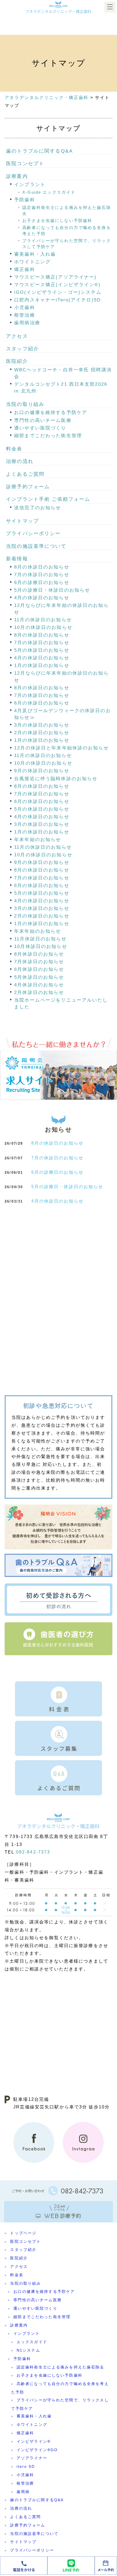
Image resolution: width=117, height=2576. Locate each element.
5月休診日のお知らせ (39, 977)
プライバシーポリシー (33, 533)
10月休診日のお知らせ (41, 946)
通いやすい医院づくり (40, 428)
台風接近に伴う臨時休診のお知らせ (56, 779)
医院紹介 (17, 361)
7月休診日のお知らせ (39, 962)
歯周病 (23, 2492)
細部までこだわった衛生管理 (48, 436)
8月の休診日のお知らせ (42, 567)
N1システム (28, 2350)
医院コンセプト (25, 163)
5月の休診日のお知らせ (42, 650)
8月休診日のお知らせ (39, 954)
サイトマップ (22, 521)
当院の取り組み (25, 404)
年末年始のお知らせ (38, 840)
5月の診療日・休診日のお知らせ (52, 590)
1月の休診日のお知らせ (42, 665)
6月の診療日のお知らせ (42, 583)
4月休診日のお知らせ (39, 985)
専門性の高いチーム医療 (43, 420)
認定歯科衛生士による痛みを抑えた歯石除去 (61, 2367)
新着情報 (17, 559)
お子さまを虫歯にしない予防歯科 (57, 220)
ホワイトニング (32, 262)
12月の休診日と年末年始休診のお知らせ (61, 748)
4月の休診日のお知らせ (42, 598)
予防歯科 (25, 200)
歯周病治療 (27, 323)
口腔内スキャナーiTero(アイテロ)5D (57, 300)
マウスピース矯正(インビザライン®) (57, 285)
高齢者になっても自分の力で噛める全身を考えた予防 (60, 2388)
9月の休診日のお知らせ (42, 771)
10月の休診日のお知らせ (43, 627)
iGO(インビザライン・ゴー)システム (58, 292)
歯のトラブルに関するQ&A (39, 151)
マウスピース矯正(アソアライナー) (55, 277)
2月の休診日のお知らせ (42, 733)
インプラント (30, 185)
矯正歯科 (25, 269)
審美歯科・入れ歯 (35, 254)
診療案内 (17, 176)
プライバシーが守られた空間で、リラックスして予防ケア (60, 2404)
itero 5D (26, 2466)
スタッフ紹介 (22, 349)
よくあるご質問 (25, 474)
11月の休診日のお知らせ (43, 620)
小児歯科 (25, 308)
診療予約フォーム (28, 487)
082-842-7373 (33, 1852)
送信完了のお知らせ (38, 508)
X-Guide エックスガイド (49, 192)
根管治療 (25, 315)
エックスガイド (32, 2342)
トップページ (23, 2233)
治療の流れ (20, 461)
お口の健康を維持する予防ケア (51, 413)
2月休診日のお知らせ (39, 992)
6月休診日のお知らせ (39, 969)
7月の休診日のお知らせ (42, 575)
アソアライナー (32, 2458)
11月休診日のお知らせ (40, 939)
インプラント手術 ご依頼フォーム (48, 499)
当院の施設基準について (36, 546)
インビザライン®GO (37, 2450)
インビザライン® (34, 2441)
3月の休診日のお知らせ (42, 725)
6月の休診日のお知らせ (42, 703)
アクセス (17, 336)
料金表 (14, 449)
